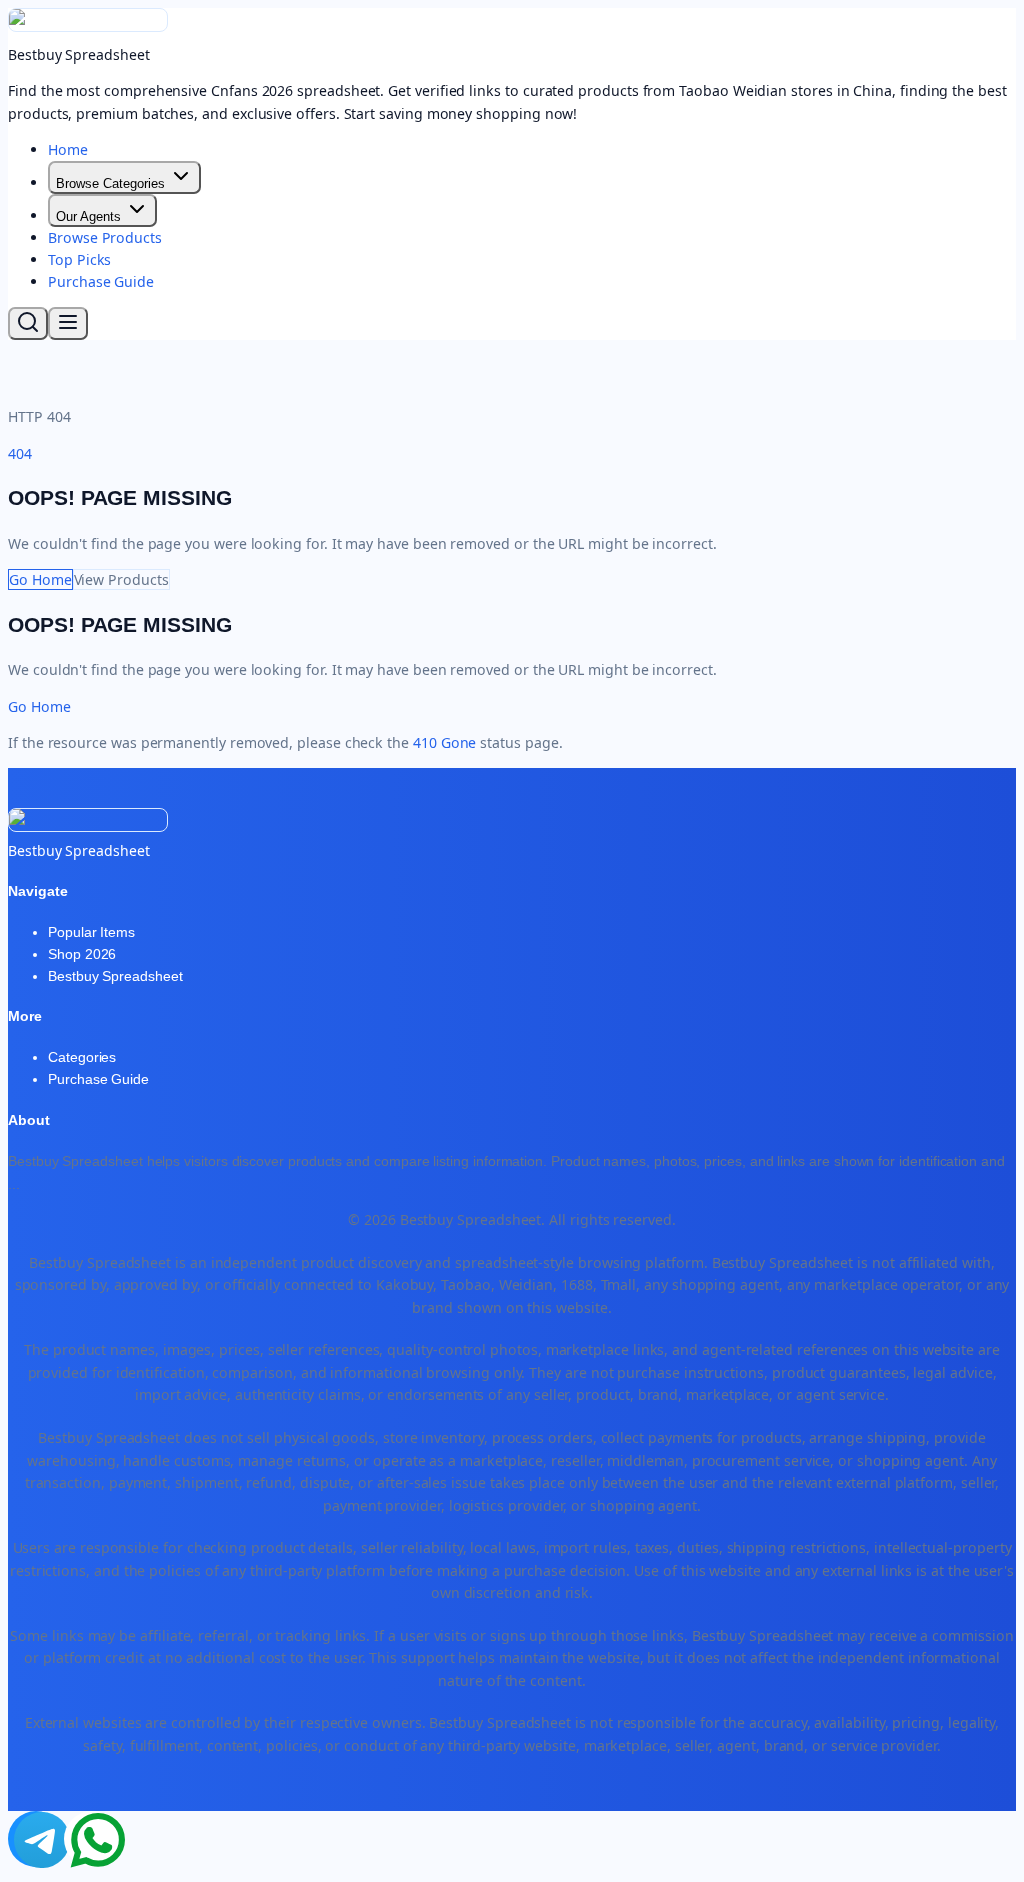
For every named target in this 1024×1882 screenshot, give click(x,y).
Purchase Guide (101, 281)
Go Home (40, 579)
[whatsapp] (92, 1839)
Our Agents (88, 216)
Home (68, 149)
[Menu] (68, 323)
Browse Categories (110, 183)
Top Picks (79, 259)
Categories (82, 1057)
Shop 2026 (82, 954)
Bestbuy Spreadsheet (115, 976)
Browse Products (105, 237)
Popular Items (91, 932)
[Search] (28, 323)
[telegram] (36, 1839)
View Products (121, 579)
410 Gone (444, 742)
